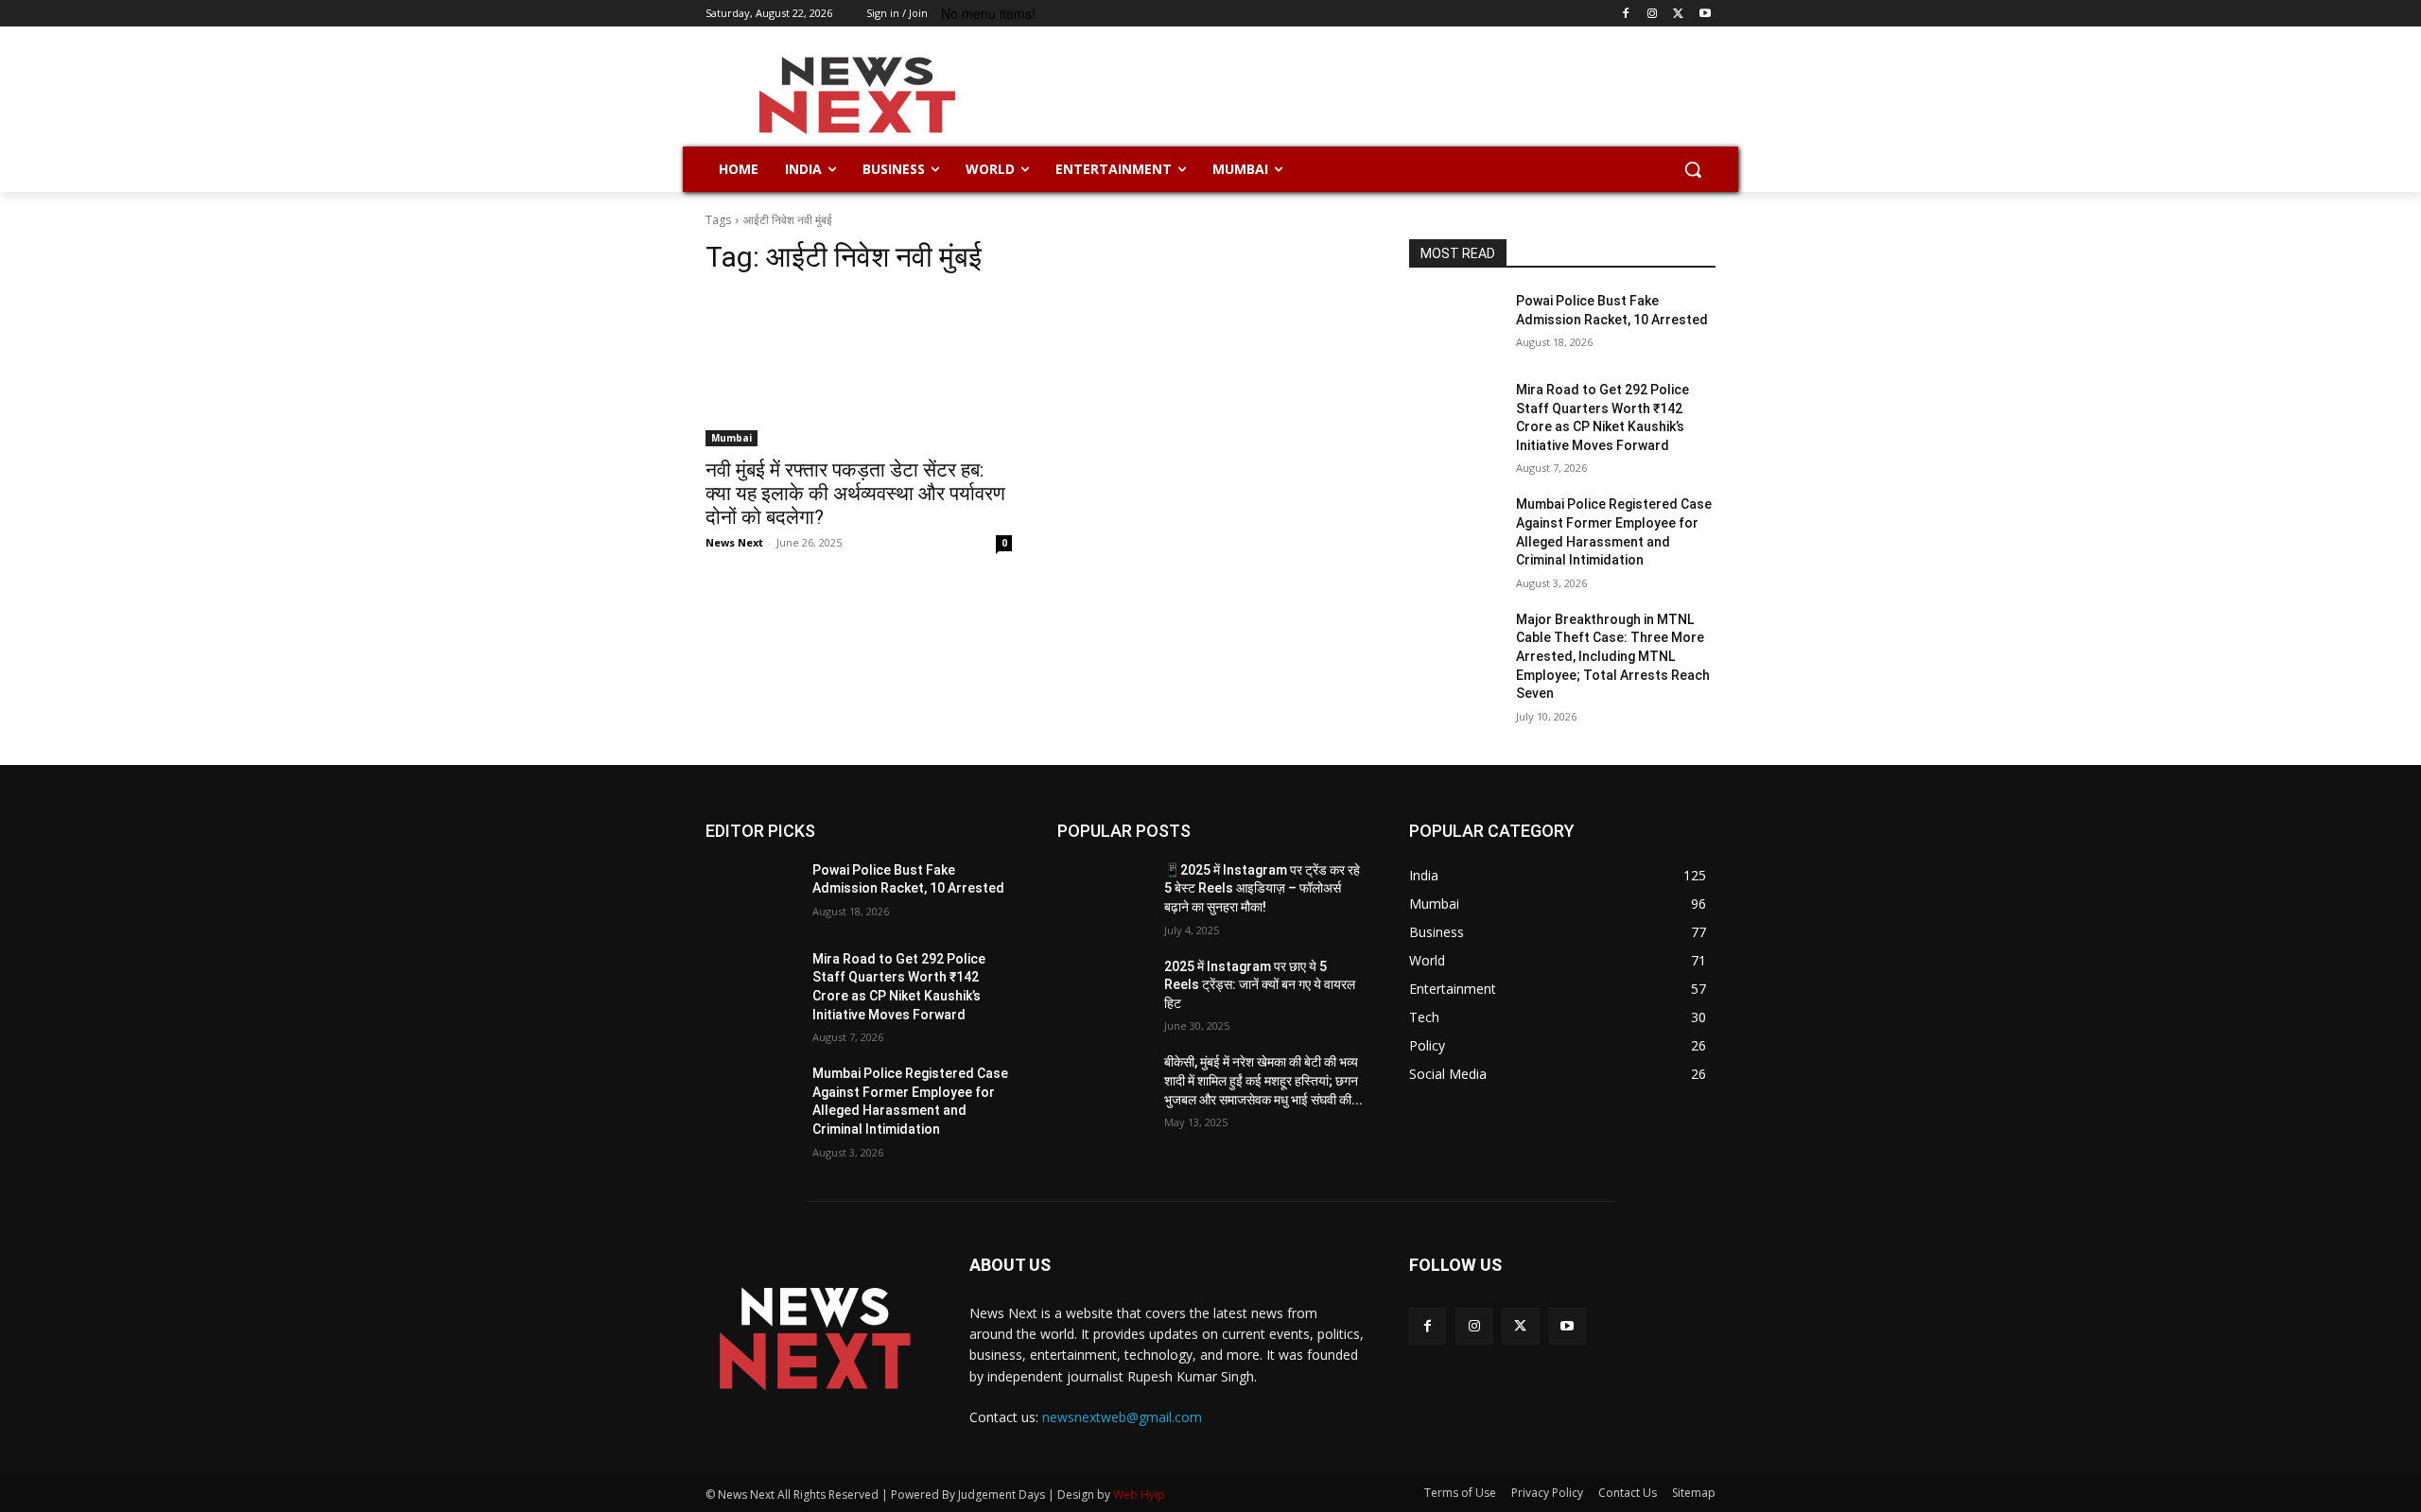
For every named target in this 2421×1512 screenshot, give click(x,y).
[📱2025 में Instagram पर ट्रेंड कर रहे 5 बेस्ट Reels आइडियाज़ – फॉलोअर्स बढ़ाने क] (1103, 894)
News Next (734, 542)
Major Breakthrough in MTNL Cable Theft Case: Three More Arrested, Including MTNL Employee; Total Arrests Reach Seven (1613, 656)
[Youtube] (1705, 14)
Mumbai (732, 438)
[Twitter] (1678, 14)
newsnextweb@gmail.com (1122, 1417)
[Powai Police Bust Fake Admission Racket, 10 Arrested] (1455, 324)
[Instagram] (1653, 14)
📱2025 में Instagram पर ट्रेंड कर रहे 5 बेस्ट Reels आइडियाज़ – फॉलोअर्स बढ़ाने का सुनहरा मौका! (1262, 888)
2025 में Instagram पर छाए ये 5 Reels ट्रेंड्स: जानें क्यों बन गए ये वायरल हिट (1260, 985)
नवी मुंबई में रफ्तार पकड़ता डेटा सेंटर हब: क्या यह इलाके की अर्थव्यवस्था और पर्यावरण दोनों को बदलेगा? (855, 494)
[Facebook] (1626, 14)
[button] (1693, 169)
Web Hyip (1139, 1495)
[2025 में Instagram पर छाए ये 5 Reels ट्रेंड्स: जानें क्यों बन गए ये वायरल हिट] (1103, 990)
